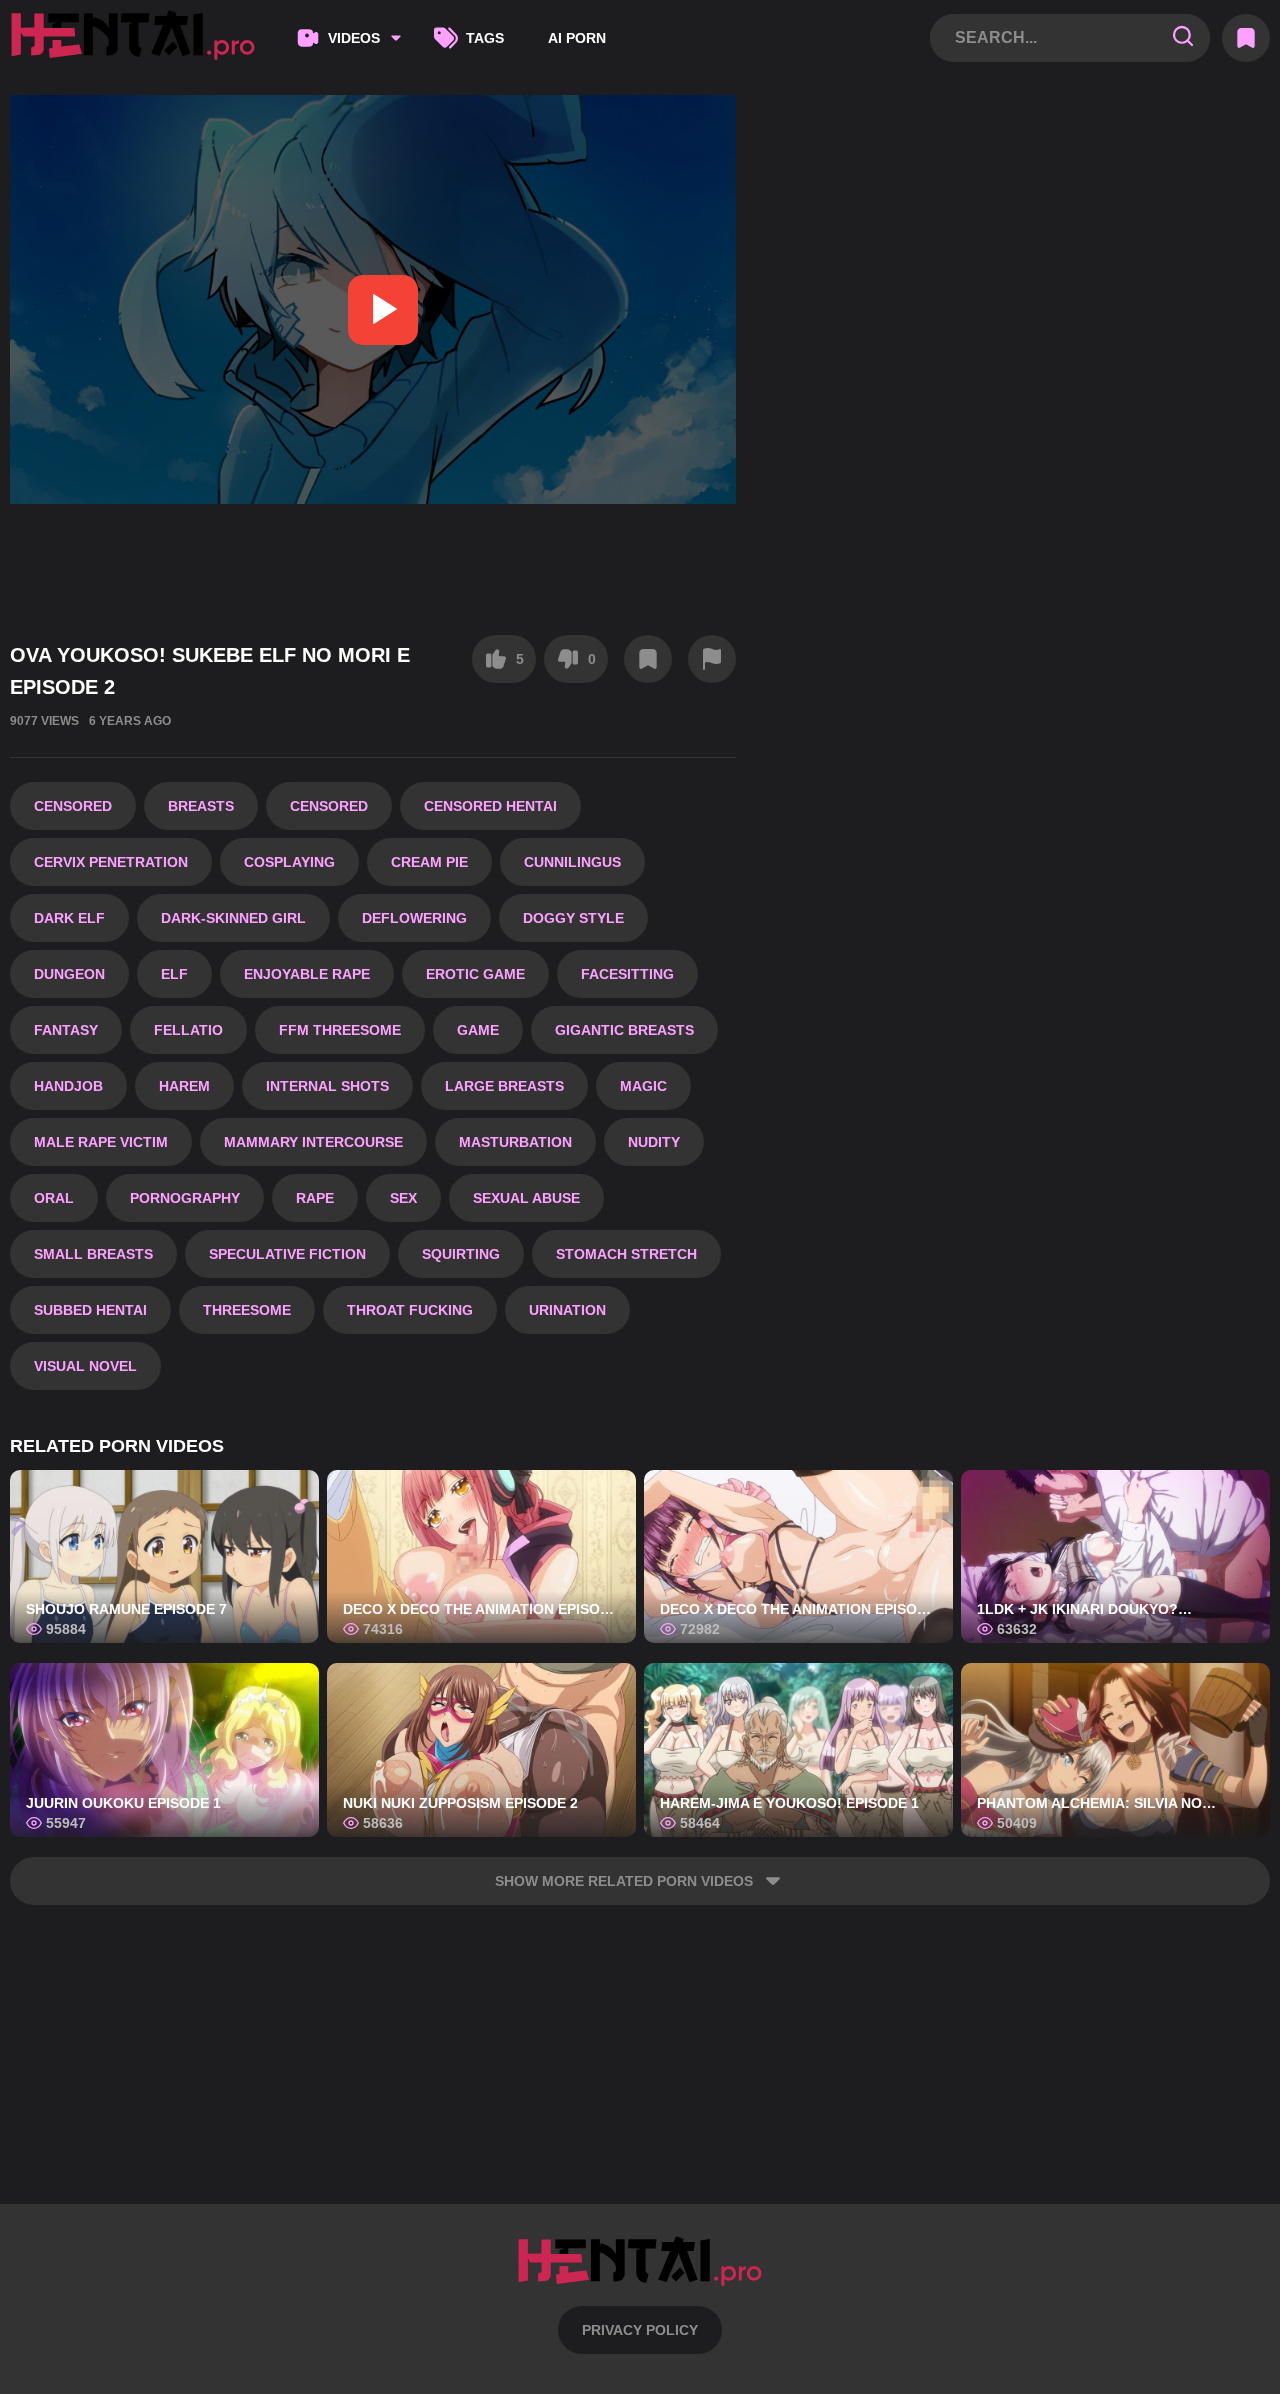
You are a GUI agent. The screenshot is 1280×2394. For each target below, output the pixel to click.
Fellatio (188, 1030)
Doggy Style (573, 918)
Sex (403, 1198)
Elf (174, 974)
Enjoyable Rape (307, 974)
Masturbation (515, 1142)
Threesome (247, 1310)
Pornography (185, 1198)
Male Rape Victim (101, 1142)
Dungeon (69, 974)
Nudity (654, 1142)
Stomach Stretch (626, 1254)
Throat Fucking (410, 1310)
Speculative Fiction (287, 1254)
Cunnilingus (572, 862)
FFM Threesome (340, 1030)
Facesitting (627, 974)
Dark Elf (69, 918)
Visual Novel (85, 1366)
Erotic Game (475, 974)
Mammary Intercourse (313, 1142)
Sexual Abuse (526, 1198)
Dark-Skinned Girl (233, 918)
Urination (567, 1310)
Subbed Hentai (90, 1310)
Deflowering (414, 918)
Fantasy (66, 1030)
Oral (54, 1198)
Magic (643, 1086)
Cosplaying (289, 862)
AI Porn (577, 38)
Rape (315, 1198)
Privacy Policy (640, 2330)
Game (478, 1030)
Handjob (68, 1086)
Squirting (461, 1254)
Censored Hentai (490, 806)
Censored (73, 806)
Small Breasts (93, 1254)
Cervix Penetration (111, 862)
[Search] (1183, 37)
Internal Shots (327, 1086)
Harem (184, 1086)
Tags (485, 38)
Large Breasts (504, 1086)
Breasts (201, 806)
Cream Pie (429, 862)
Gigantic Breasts (624, 1030)
